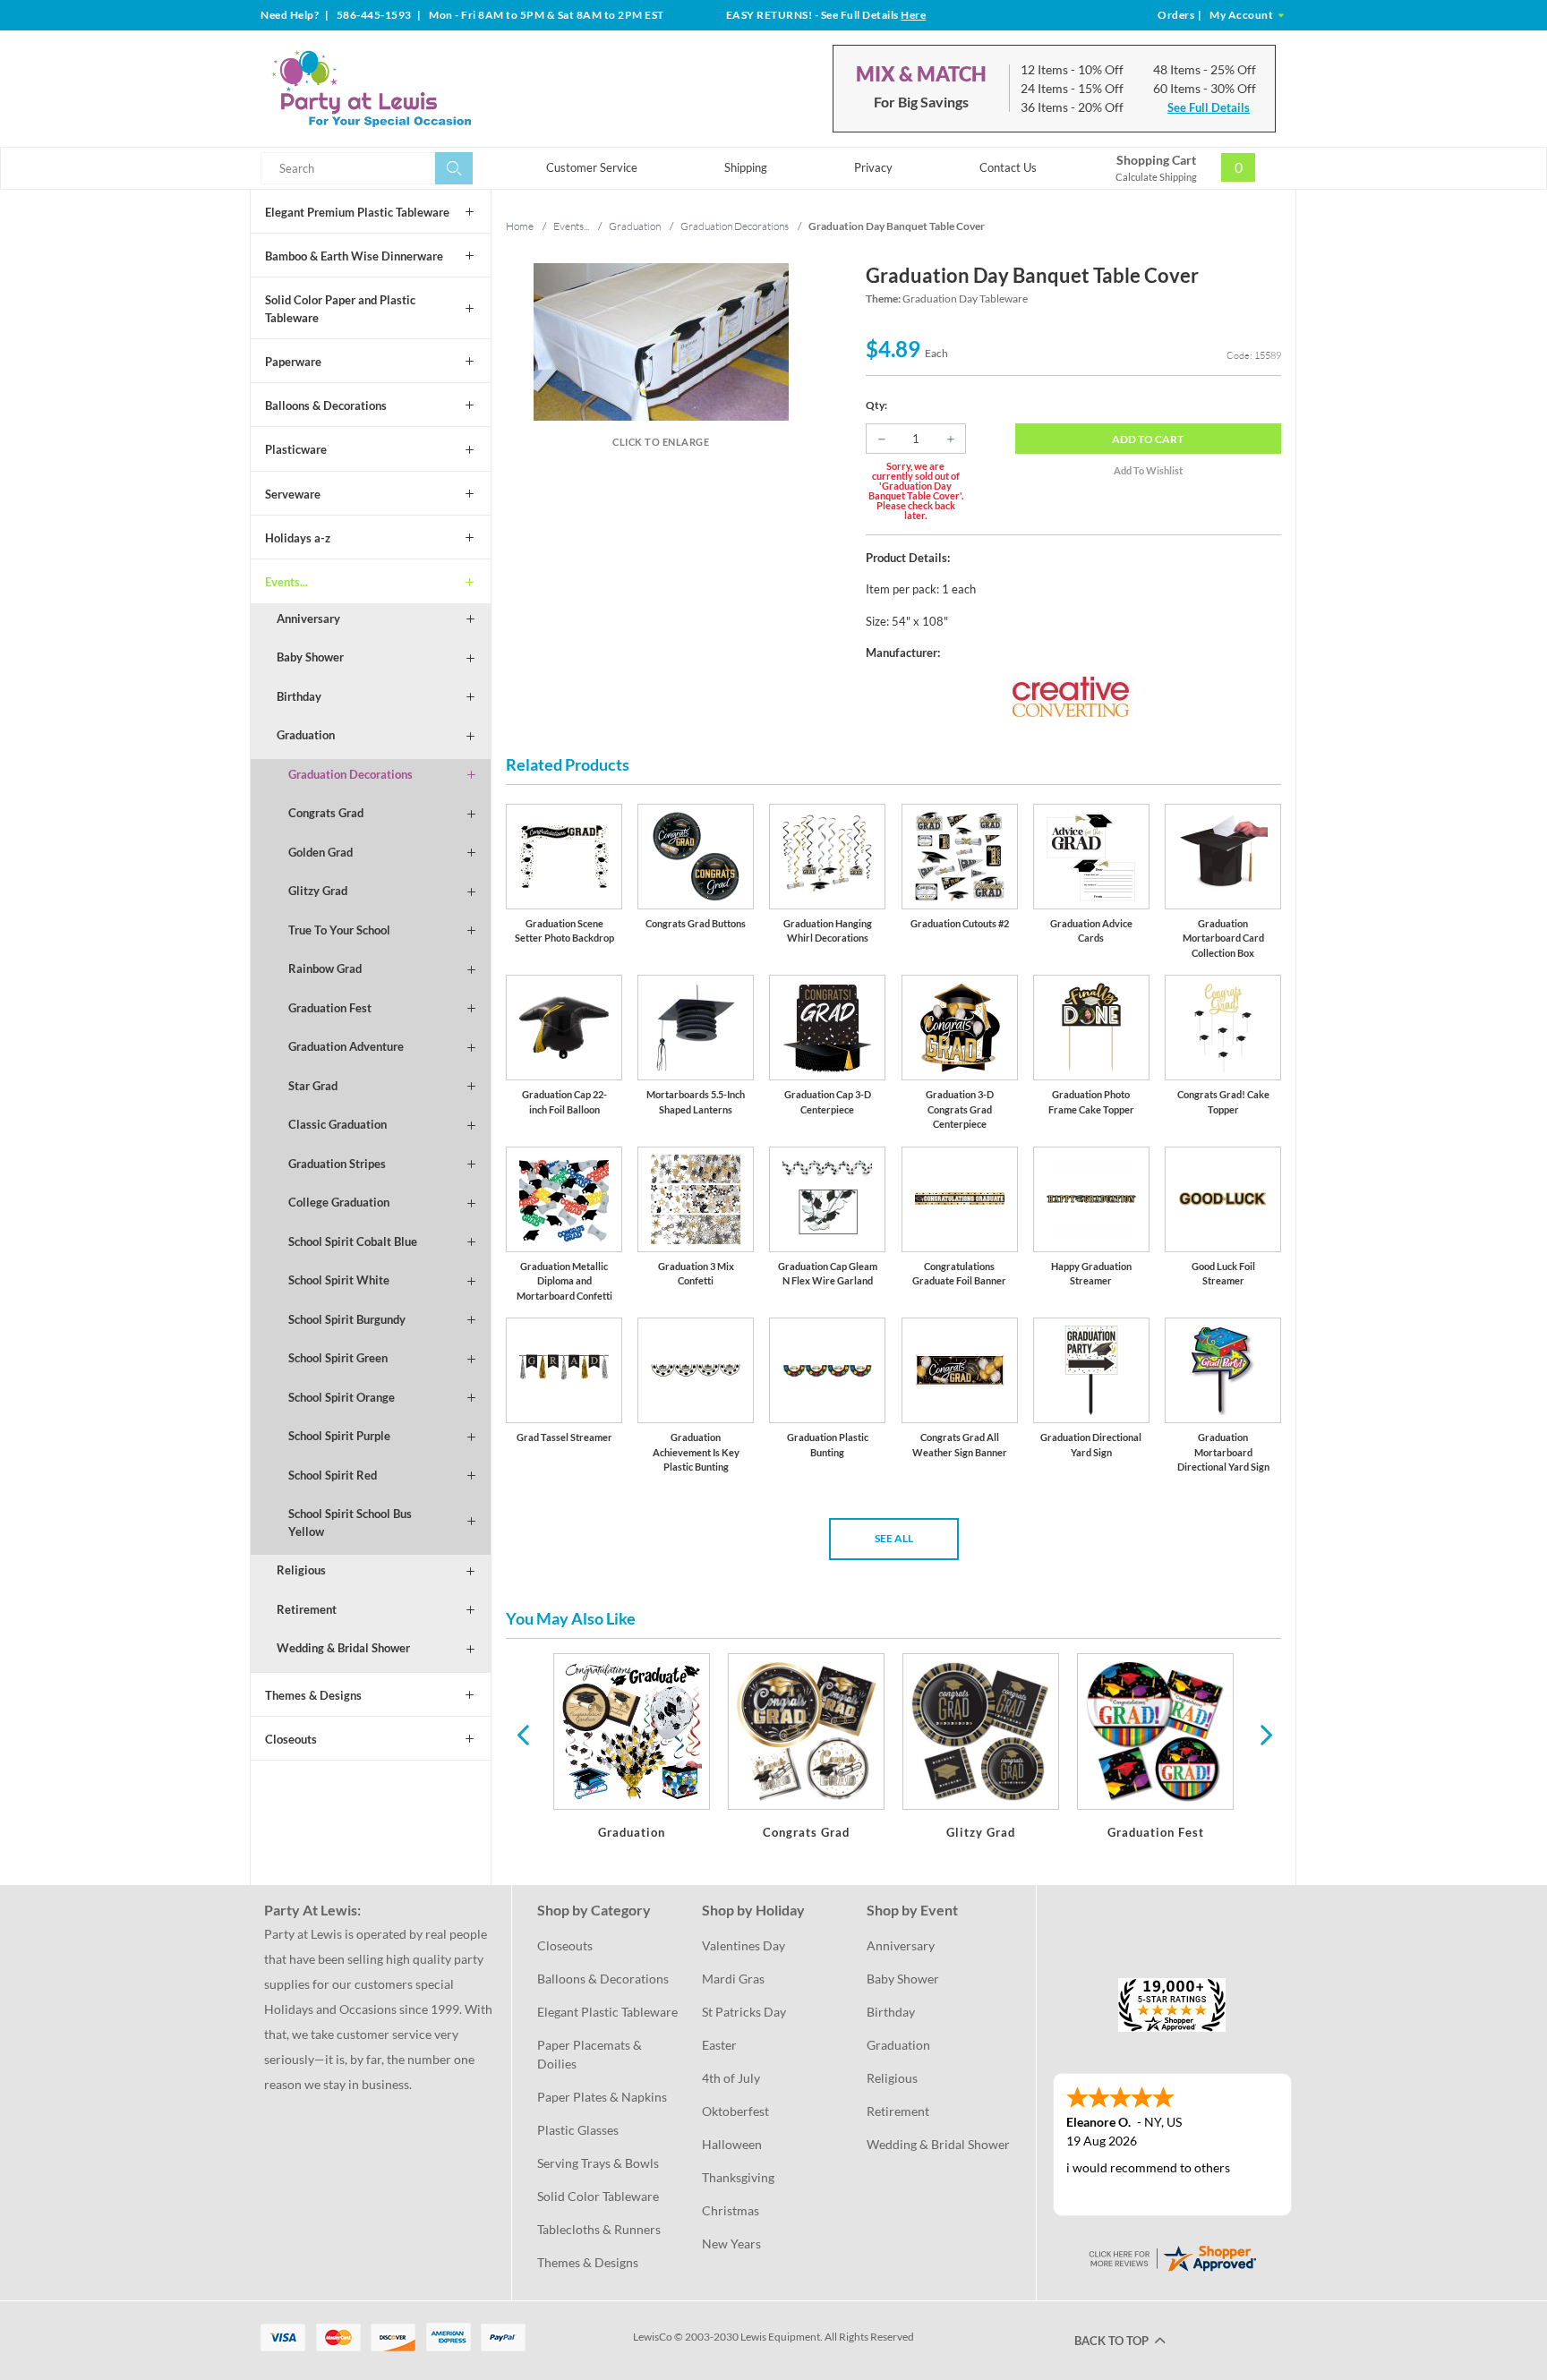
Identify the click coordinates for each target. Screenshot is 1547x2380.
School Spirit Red (333, 1475)
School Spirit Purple (339, 1436)
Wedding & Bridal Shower (343, 1648)
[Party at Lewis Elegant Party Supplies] (415, 89)
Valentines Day (744, 1945)
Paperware (293, 362)
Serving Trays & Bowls (598, 2163)
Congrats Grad (326, 813)
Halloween (732, 2144)
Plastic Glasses (578, 2130)
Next (1264, 1734)
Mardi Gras (733, 1979)
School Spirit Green (338, 1358)
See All (894, 1538)
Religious (301, 1570)
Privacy (873, 167)
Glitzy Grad (318, 891)
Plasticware (296, 449)
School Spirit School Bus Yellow (350, 1523)
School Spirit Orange (342, 1397)
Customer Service (592, 167)
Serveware (293, 494)
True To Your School (339, 930)
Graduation (306, 735)
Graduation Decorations (350, 774)
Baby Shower (310, 657)
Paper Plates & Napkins (602, 2097)
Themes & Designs (313, 1695)
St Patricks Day (744, 2012)
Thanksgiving (738, 2177)
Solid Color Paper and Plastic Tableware (340, 309)
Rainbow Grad (325, 968)
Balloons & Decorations (326, 405)
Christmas (731, 2210)
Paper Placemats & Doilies (591, 2054)
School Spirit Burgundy (347, 1319)
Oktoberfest (735, 2111)
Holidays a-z (298, 538)
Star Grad (313, 1086)
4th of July (731, 2078)
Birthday (299, 696)
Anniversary (308, 618)
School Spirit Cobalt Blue (353, 1241)
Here (913, 15)
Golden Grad (321, 852)
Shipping (746, 167)
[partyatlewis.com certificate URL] (1172, 2256)
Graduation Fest (330, 1008)
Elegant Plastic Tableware (607, 2012)
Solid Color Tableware (598, 2196)
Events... (286, 582)
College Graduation (339, 1202)
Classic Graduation (338, 1124)
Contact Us (1008, 167)
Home (520, 226)
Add (1148, 439)
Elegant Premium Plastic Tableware (357, 212)
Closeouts (291, 1739)
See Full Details (1209, 107)
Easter (719, 2045)
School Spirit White (339, 1280)
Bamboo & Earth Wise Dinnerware (354, 256)
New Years (731, 2244)
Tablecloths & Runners (599, 2229)
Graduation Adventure (346, 1046)
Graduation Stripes (337, 1164)
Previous (523, 1734)
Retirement (307, 1609)
